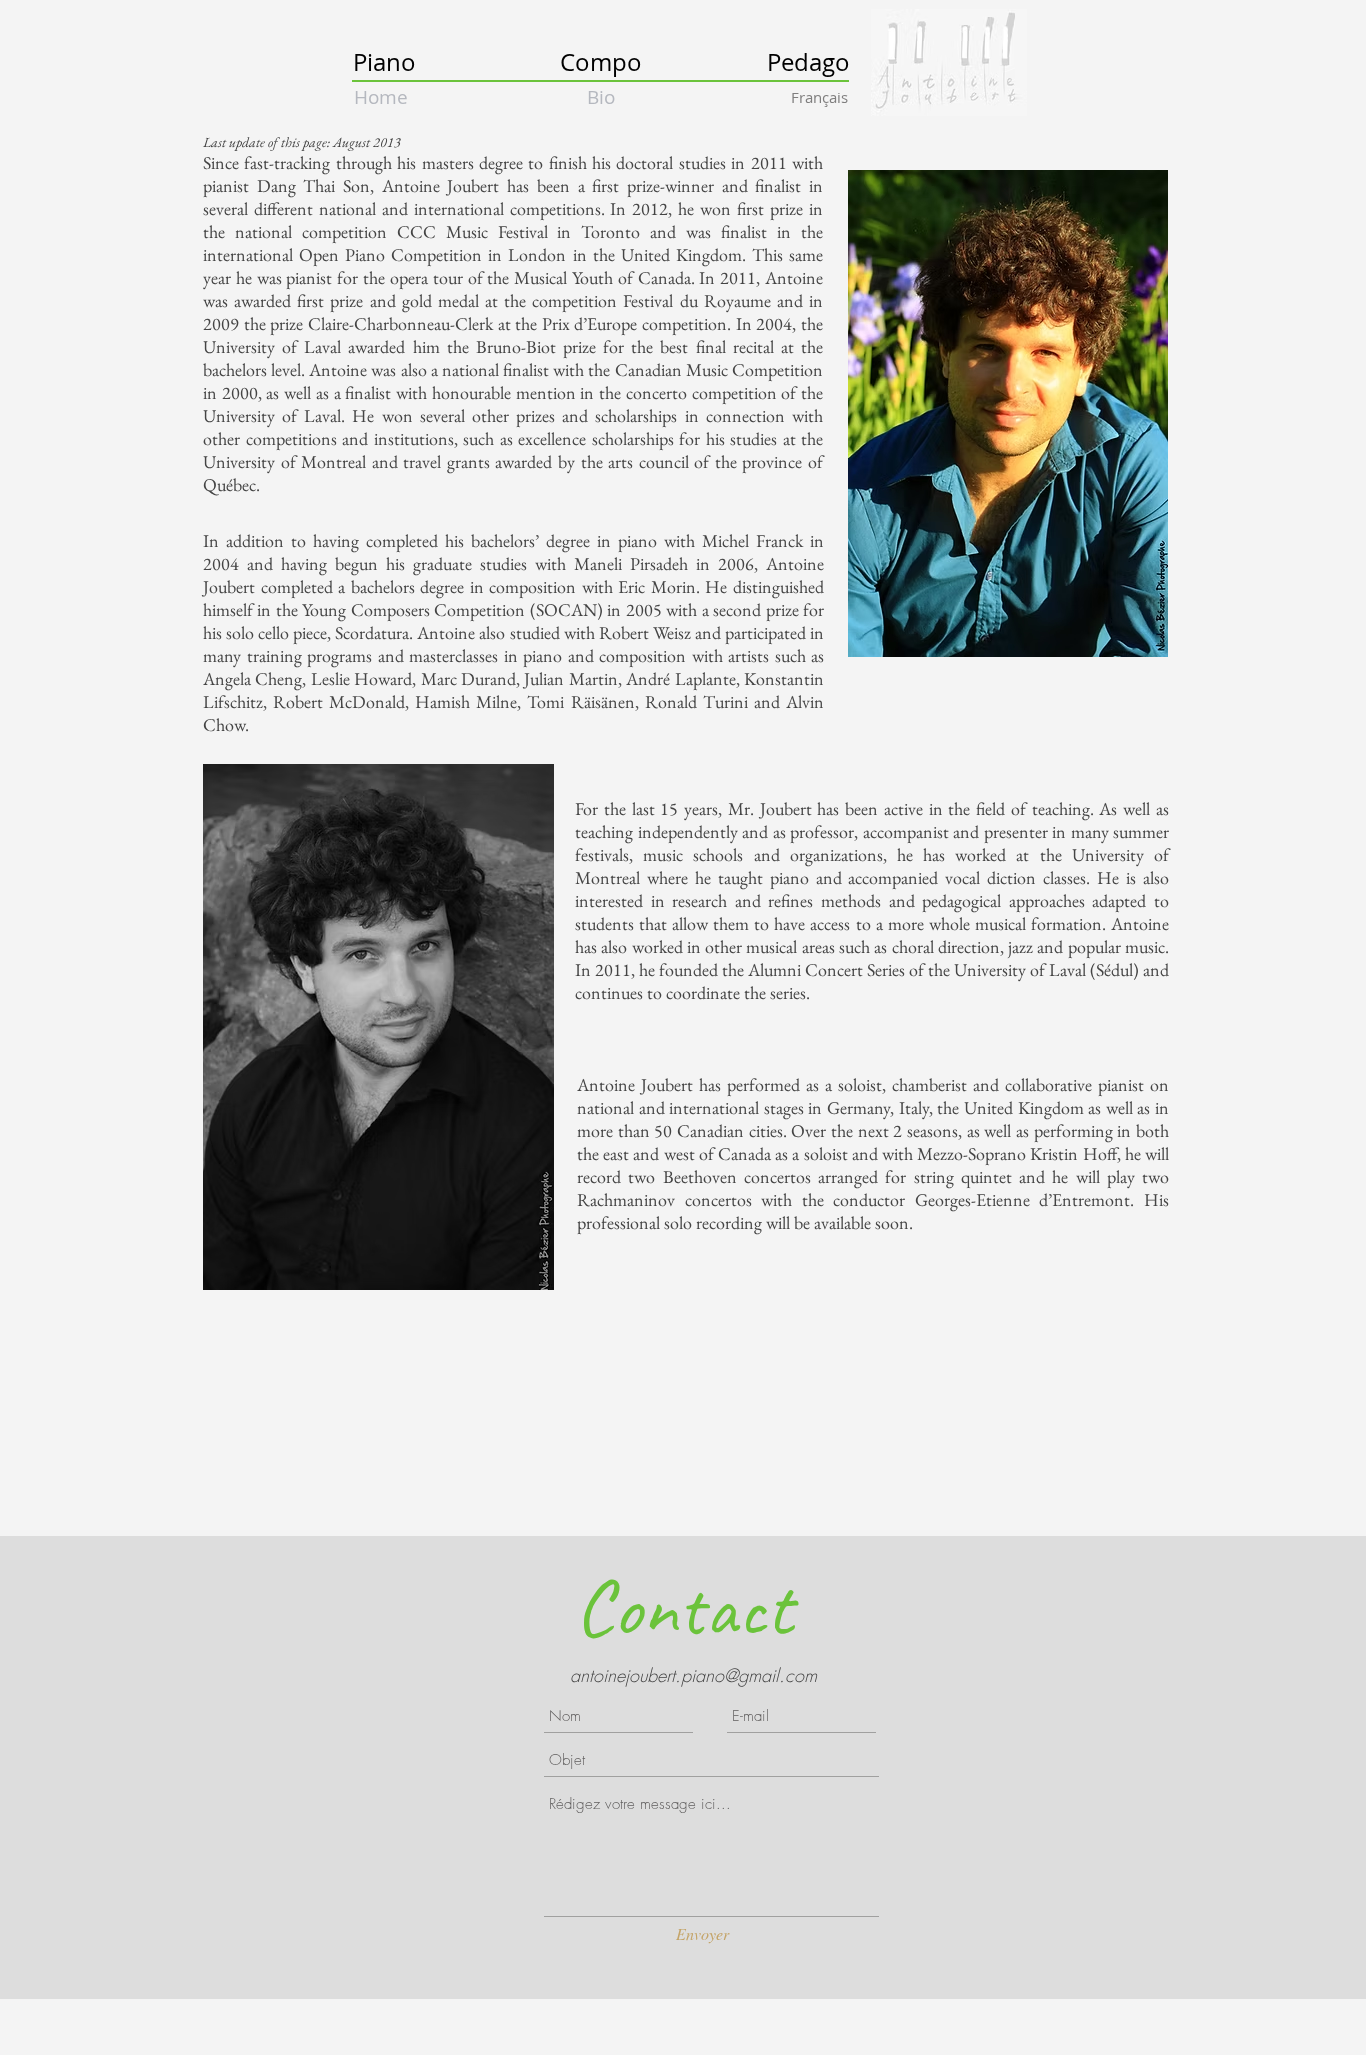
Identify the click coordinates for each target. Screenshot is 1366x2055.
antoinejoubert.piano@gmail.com (693, 1675)
